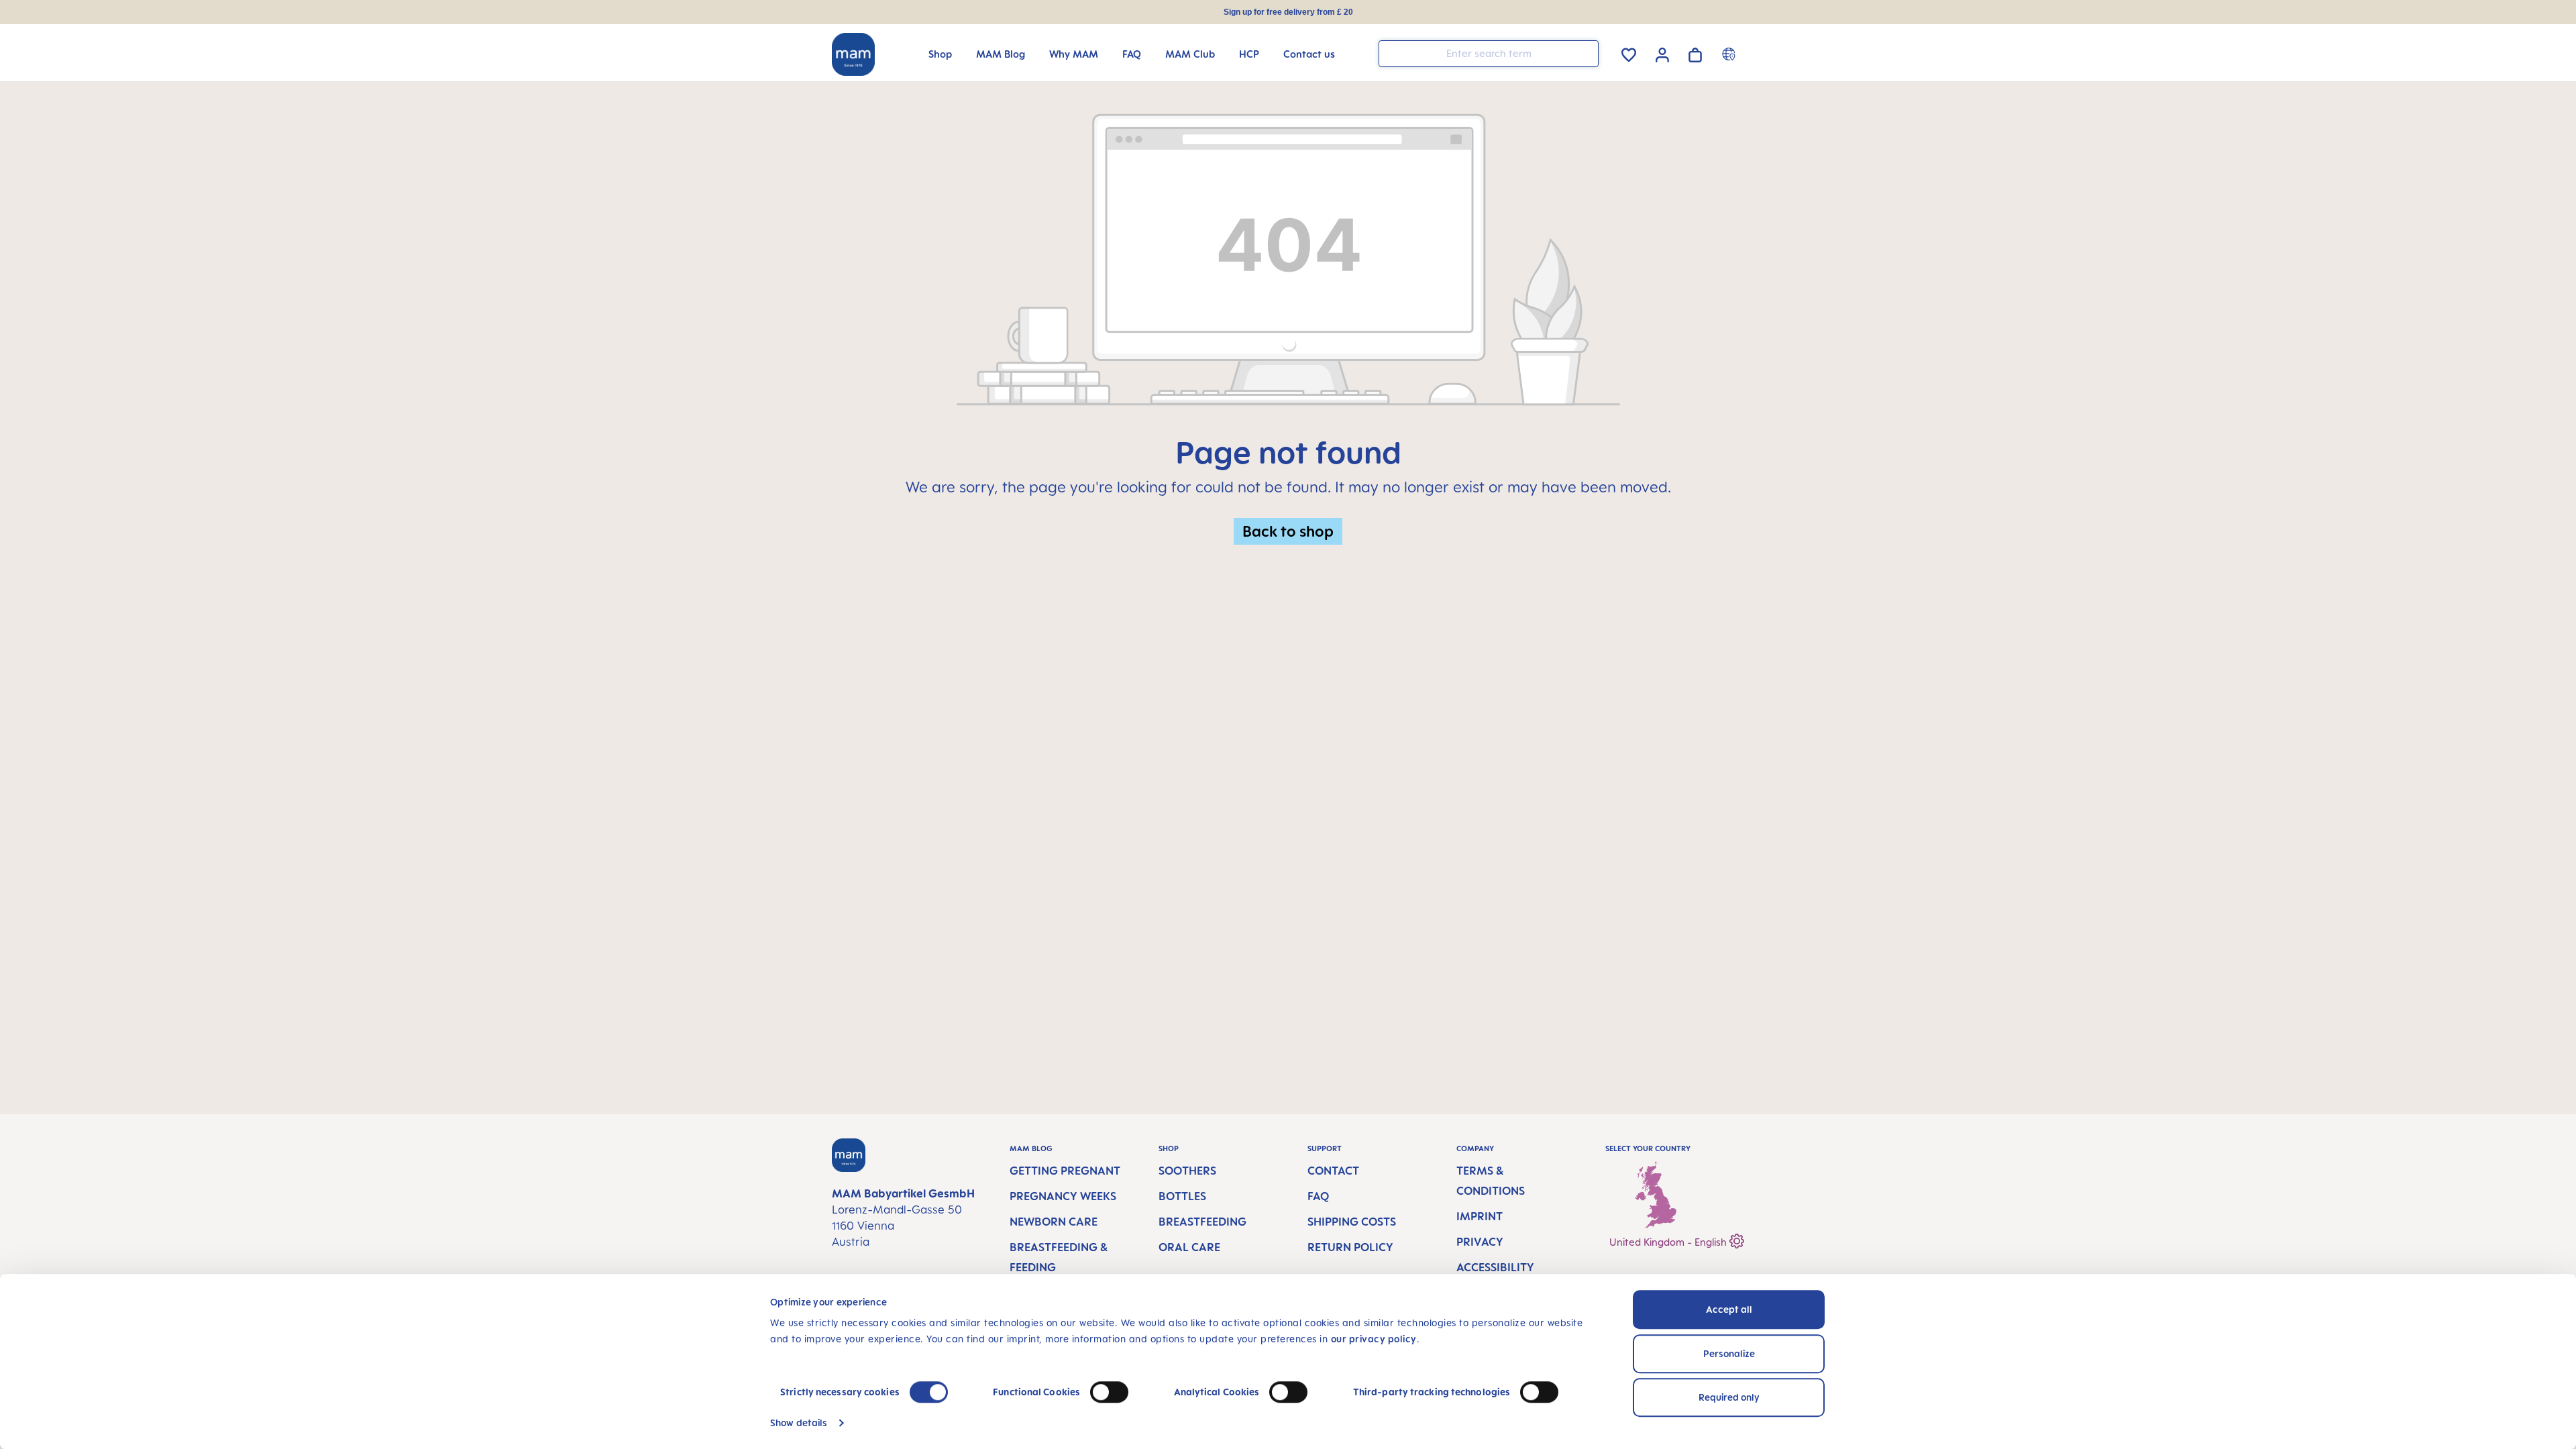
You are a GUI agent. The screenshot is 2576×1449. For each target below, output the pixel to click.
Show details (799, 1423)
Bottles (1182, 1196)
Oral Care (1189, 1247)
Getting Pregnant (1065, 1171)
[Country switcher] (1730, 54)
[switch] (1109, 1392)
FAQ (1318, 1196)
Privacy (1480, 1242)
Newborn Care (1054, 1222)
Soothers (1187, 1171)
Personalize (1729, 1353)
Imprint (1480, 1216)
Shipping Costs (1352, 1222)
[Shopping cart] (1695, 53)
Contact (1333, 1171)
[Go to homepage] (853, 54)
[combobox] (1489, 54)
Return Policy (1350, 1247)
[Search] (1585, 53)
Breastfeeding (1202, 1222)
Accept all (1729, 1309)
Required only (1729, 1397)
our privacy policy (1374, 1339)
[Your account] (1662, 53)
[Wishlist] (1629, 53)
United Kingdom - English (1669, 1242)
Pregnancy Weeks (1063, 1196)
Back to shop (1288, 531)
